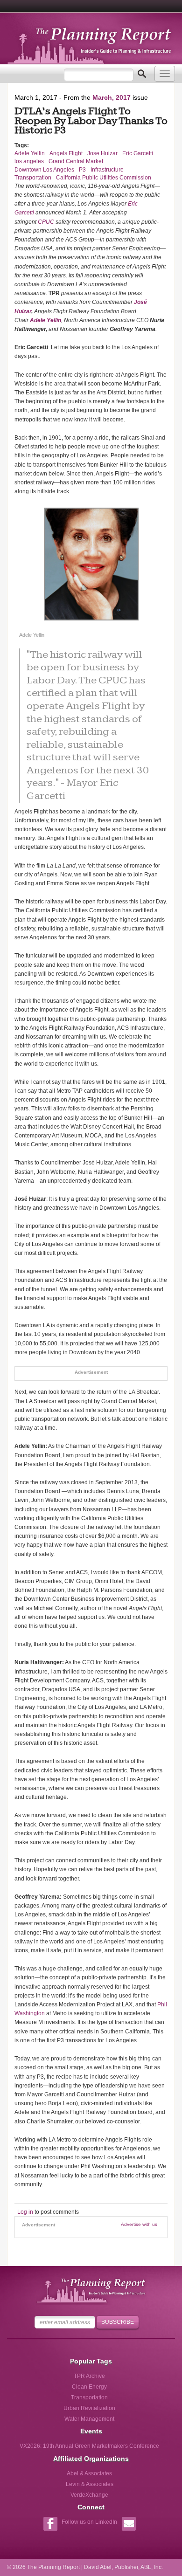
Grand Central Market (76, 161)
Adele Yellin (30, 153)
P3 (82, 170)
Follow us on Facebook (50, 2525)
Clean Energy (89, 2387)
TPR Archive (89, 2376)
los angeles (29, 161)
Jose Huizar (102, 153)
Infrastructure (107, 170)
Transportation (33, 178)
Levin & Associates (90, 2484)
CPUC (46, 222)
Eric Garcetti (138, 153)
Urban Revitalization (89, 2408)
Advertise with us (139, 2224)
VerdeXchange (89, 2495)
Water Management (89, 2419)
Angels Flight (66, 153)
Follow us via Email (129, 2525)
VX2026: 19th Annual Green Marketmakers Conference (89, 2446)
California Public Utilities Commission (104, 178)
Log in (25, 2212)
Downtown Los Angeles (44, 170)
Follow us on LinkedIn (89, 2522)
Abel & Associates (89, 2473)
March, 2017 (112, 97)
